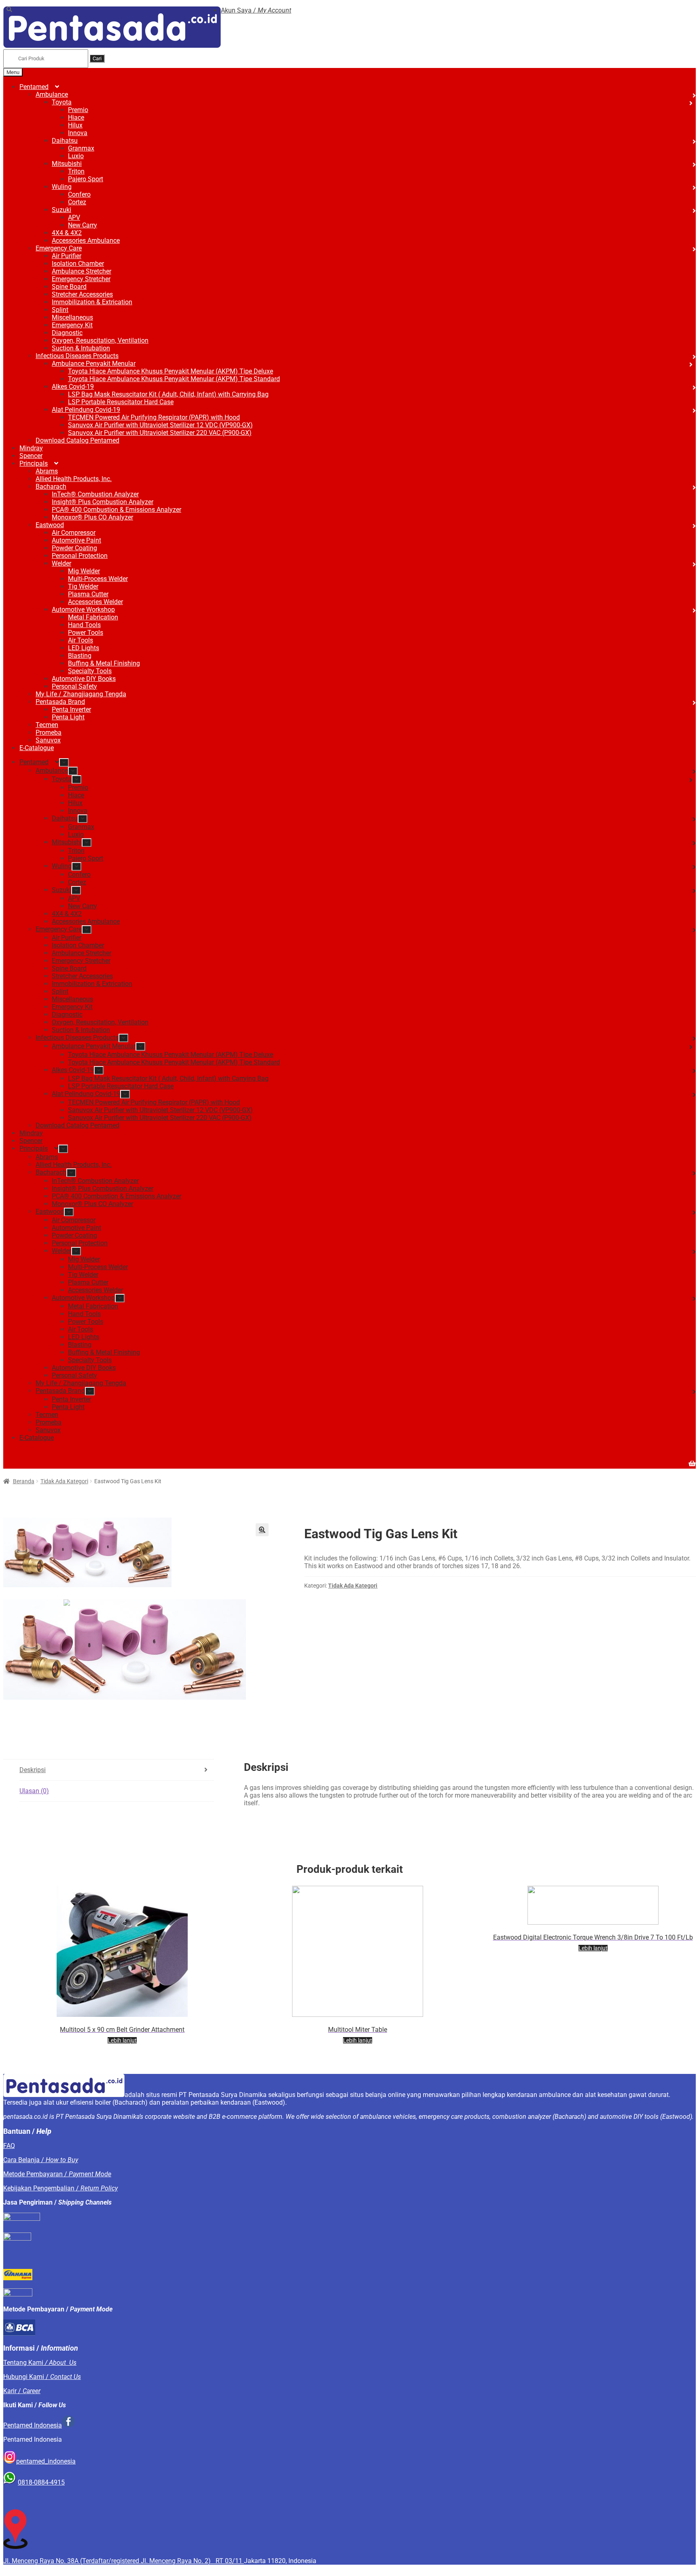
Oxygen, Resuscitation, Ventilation (100, 340)
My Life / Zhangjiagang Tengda (81, 694)
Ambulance (52, 94)
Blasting (80, 656)
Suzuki (61, 210)
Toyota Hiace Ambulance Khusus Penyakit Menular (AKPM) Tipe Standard (174, 379)
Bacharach (51, 487)
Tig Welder (83, 586)
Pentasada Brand (60, 702)
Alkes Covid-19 (73, 387)
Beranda (24, 1481)
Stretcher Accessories (82, 294)
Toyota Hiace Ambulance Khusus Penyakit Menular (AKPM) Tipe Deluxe (171, 371)
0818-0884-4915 (41, 2482)
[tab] (117, 1770)
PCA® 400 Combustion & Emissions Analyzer (116, 510)
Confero (79, 194)
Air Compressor (74, 533)
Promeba (49, 733)
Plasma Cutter (88, 594)
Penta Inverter (71, 709)
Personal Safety (74, 686)
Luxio (76, 156)
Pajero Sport (86, 179)
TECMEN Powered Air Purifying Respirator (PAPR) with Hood (154, 417)
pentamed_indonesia (46, 2461)
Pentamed (34, 87)
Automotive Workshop (83, 610)
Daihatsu (65, 141)
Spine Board (69, 287)
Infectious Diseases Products (77, 356)
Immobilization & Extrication (92, 302)
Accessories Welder (95, 602)
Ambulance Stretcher (82, 271)
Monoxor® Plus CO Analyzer (92, 517)
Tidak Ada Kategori (64, 1481)
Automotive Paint (76, 540)
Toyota (62, 102)
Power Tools (86, 633)
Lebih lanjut (122, 2040)
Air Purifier (67, 256)
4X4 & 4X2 (67, 233)
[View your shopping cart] (349, 1459)
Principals (34, 463)
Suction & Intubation (81, 348)
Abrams (47, 471)
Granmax (81, 148)
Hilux (75, 125)
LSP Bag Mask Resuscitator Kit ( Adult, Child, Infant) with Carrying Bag (168, 394)
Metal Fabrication (93, 617)
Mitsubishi (67, 164)
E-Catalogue (37, 748)
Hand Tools (84, 625)
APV (74, 217)
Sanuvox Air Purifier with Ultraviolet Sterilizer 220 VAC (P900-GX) (160, 433)
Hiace (76, 118)
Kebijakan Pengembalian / (60, 2188)
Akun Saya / (256, 10)
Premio (78, 110)
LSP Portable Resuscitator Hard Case (121, 402)
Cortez (77, 202)
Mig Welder (84, 571)
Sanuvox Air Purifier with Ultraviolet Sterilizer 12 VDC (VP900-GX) (160, 425)
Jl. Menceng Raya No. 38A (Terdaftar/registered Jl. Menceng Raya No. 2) (109, 2561)
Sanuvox (48, 740)
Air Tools (80, 640)
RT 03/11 (230, 2561)
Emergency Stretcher (81, 279)
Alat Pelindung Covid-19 (86, 410)
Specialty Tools (90, 671)
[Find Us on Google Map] (15, 2547)
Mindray (31, 448)
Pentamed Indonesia (33, 2425)
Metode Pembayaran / (57, 2174)
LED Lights (84, 648)
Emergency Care (59, 248)
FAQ (9, 2146)
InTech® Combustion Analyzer (95, 494)
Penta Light (68, 717)
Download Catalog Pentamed (77, 440)
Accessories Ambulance (86, 241)
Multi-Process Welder (98, 579)
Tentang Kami (40, 2363)
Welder (61, 563)
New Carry (83, 225)
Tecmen (47, 725)
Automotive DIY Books (84, 679)
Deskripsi (33, 1770)
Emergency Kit (72, 325)
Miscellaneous (72, 317)
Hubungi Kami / (42, 2377)
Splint (60, 310)
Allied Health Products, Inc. (74, 479)
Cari (97, 58)
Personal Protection (80, 556)
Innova (78, 133)
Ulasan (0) (34, 1791)
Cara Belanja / (41, 2160)
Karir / (22, 2391)
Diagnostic (67, 333)
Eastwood (50, 525)
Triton (76, 171)
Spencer (31, 456)
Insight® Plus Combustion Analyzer (103, 502)
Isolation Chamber (78, 264)
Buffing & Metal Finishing (104, 663)
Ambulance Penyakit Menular (94, 364)
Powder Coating (74, 548)
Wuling (62, 187)
